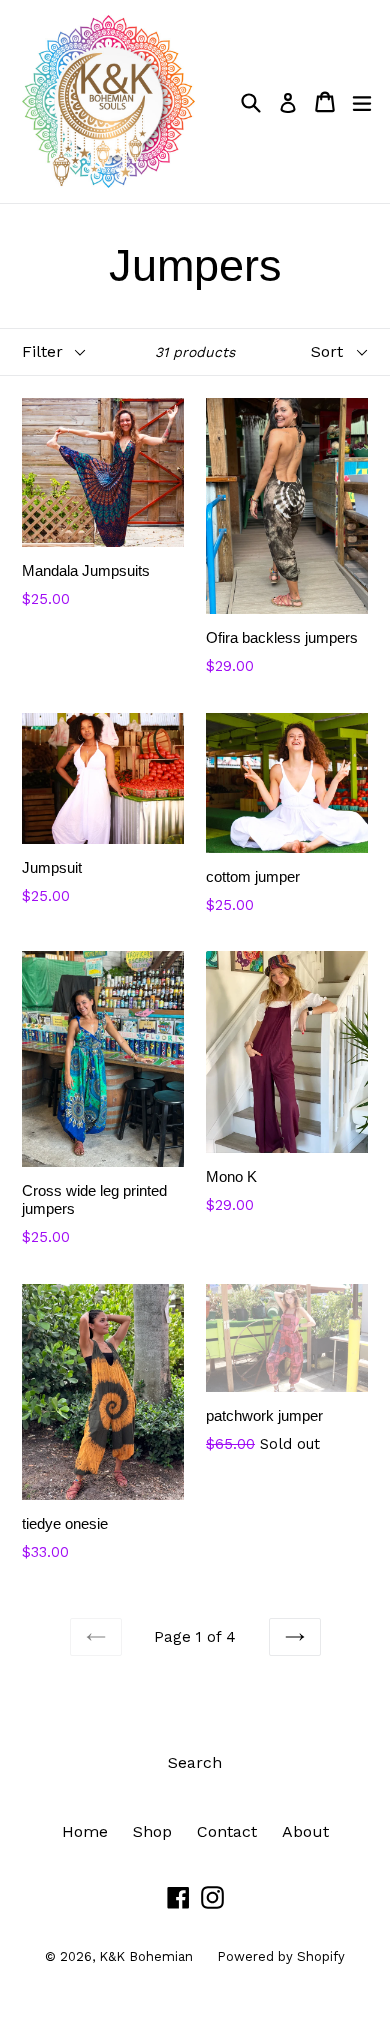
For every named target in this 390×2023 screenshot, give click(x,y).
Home (85, 1831)
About (305, 1831)
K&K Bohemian (148, 1956)
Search (195, 1762)
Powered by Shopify (281, 1956)
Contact (227, 1831)
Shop (152, 1831)
